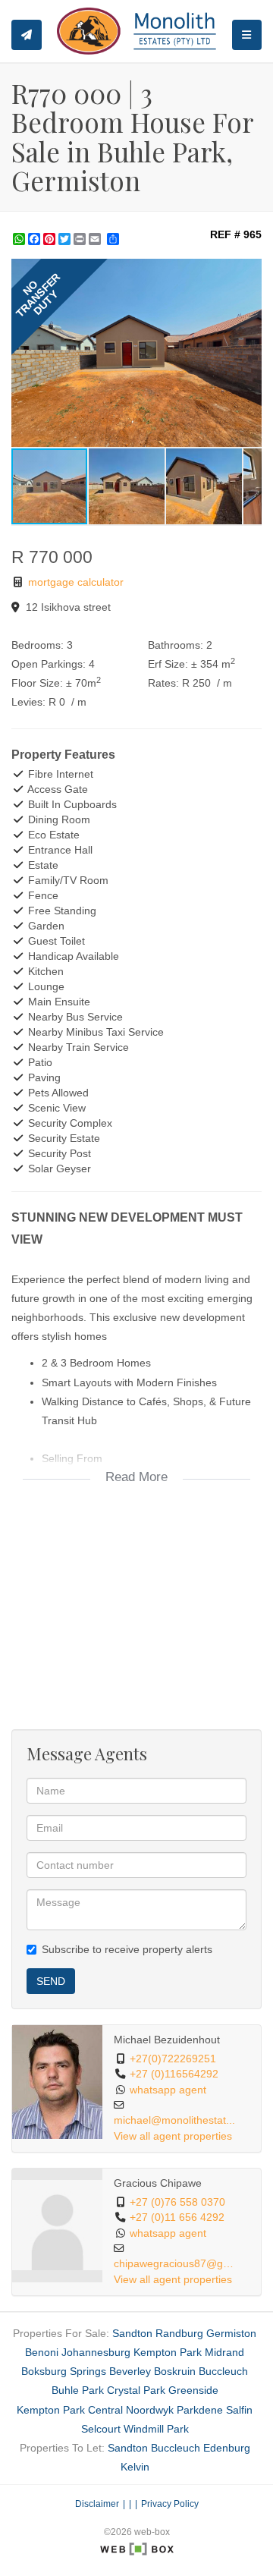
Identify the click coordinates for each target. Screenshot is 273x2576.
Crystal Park (136, 2390)
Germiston (231, 2333)
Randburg (179, 2333)
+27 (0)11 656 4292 (177, 2217)
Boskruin (175, 2371)
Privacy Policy (170, 2504)
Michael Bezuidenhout (167, 2040)
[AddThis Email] (96, 239)
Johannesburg (96, 2352)
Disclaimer (97, 2504)
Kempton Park (168, 2352)
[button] (248, 272)
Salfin (239, 2410)
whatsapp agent (168, 2090)
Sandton (132, 2333)
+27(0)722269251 (173, 2059)
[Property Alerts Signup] (27, 35)
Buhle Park (78, 2390)
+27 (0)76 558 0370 (177, 2202)
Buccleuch (223, 2371)
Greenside (193, 2390)
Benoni (42, 2352)
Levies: (28, 702)
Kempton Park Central (70, 2410)
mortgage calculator (74, 582)
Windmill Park (156, 2429)
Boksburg (44, 2371)
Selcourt (101, 2429)
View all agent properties (173, 2136)
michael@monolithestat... (174, 2120)
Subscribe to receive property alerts (127, 1949)
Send (51, 1981)
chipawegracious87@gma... (175, 2264)
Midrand (224, 2352)
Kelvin (135, 2467)
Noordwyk (150, 2410)
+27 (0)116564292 (174, 2074)
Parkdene (200, 2410)
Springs (88, 2371)
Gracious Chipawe (158, 2183)
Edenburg (227, 2448)
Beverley (130, 2371)
